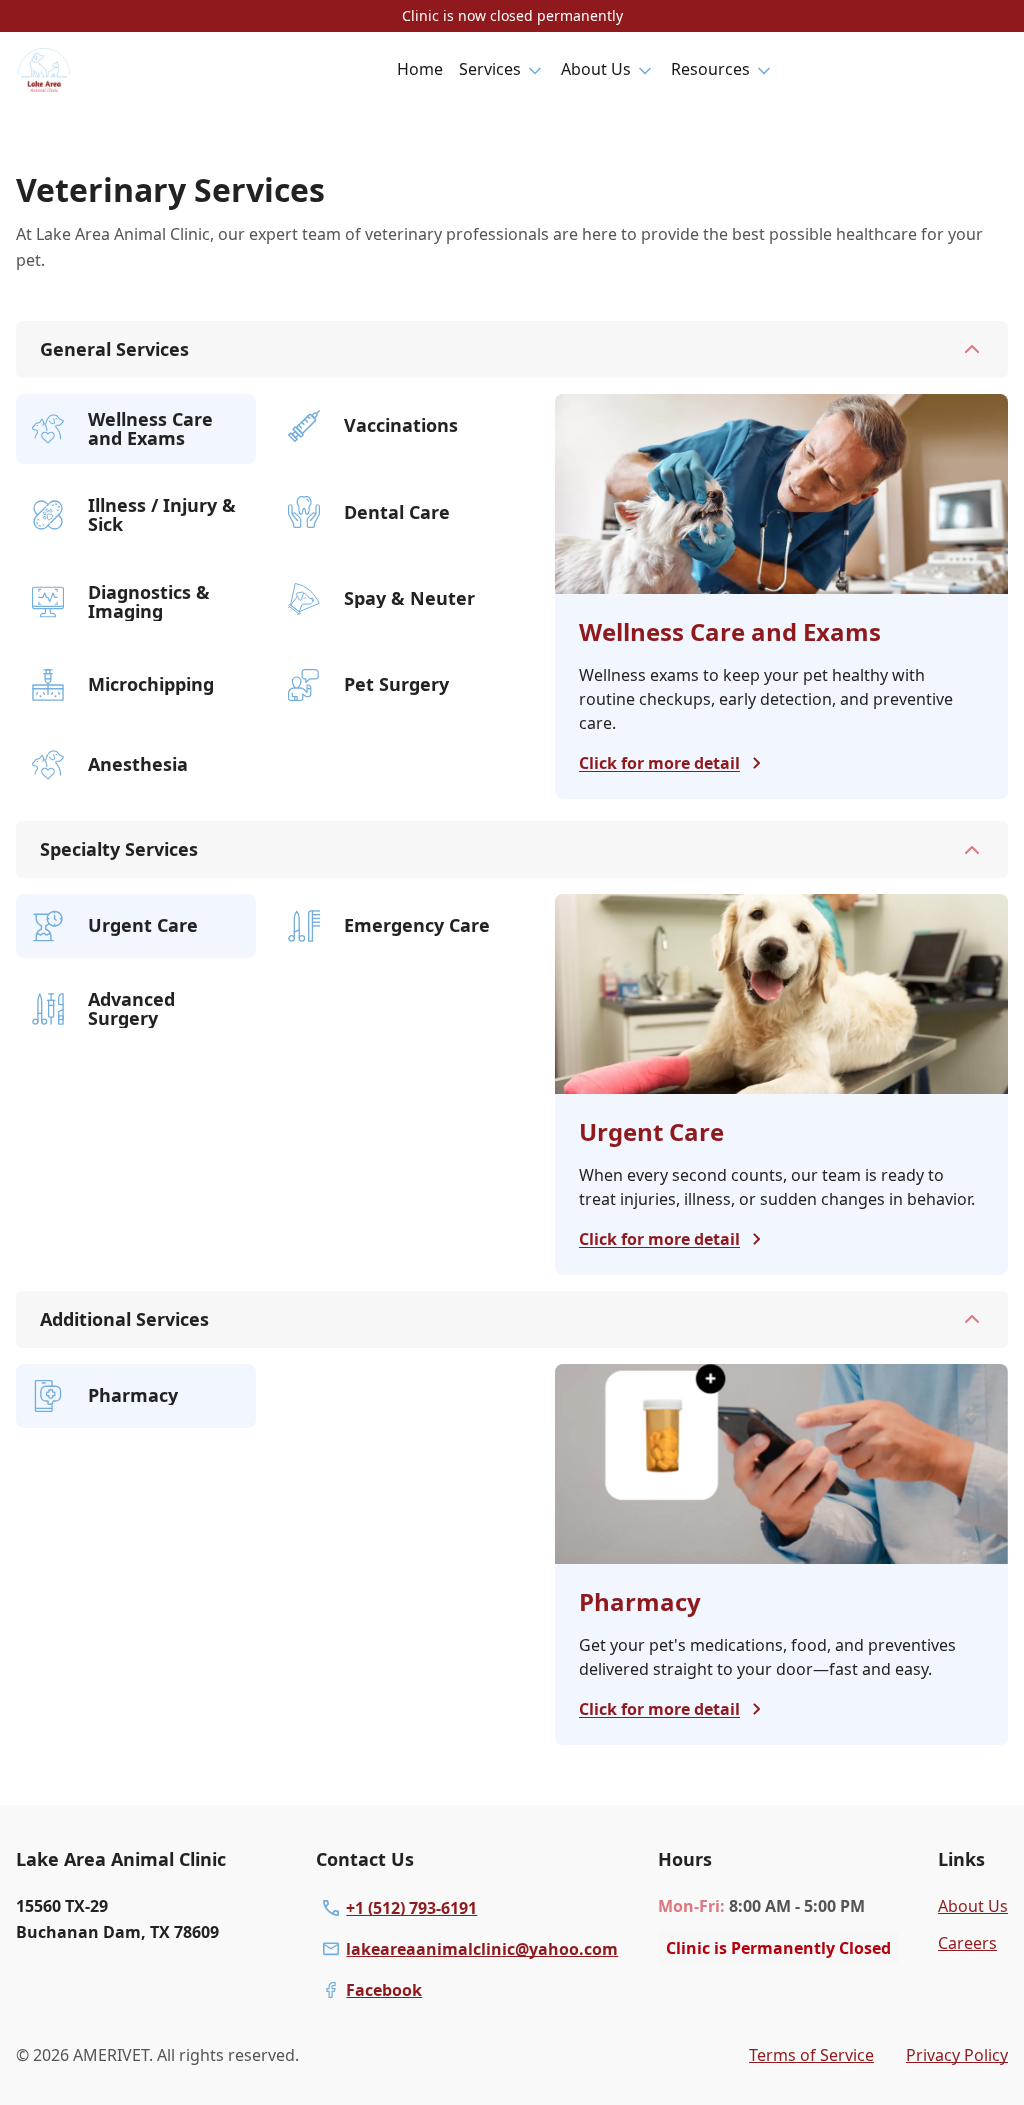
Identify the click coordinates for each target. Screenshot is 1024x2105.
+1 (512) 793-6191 (411, 1908)
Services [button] (490, 69)
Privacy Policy (957, 2055)
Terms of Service (811, 2055)
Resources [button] (710, 69)
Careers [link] (967, 1943)
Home (420, 69)
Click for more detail (659, 763)
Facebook (384, 1990)
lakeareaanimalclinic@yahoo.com (482, 1949)
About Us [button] (596, 69)
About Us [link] (973, 1906)
